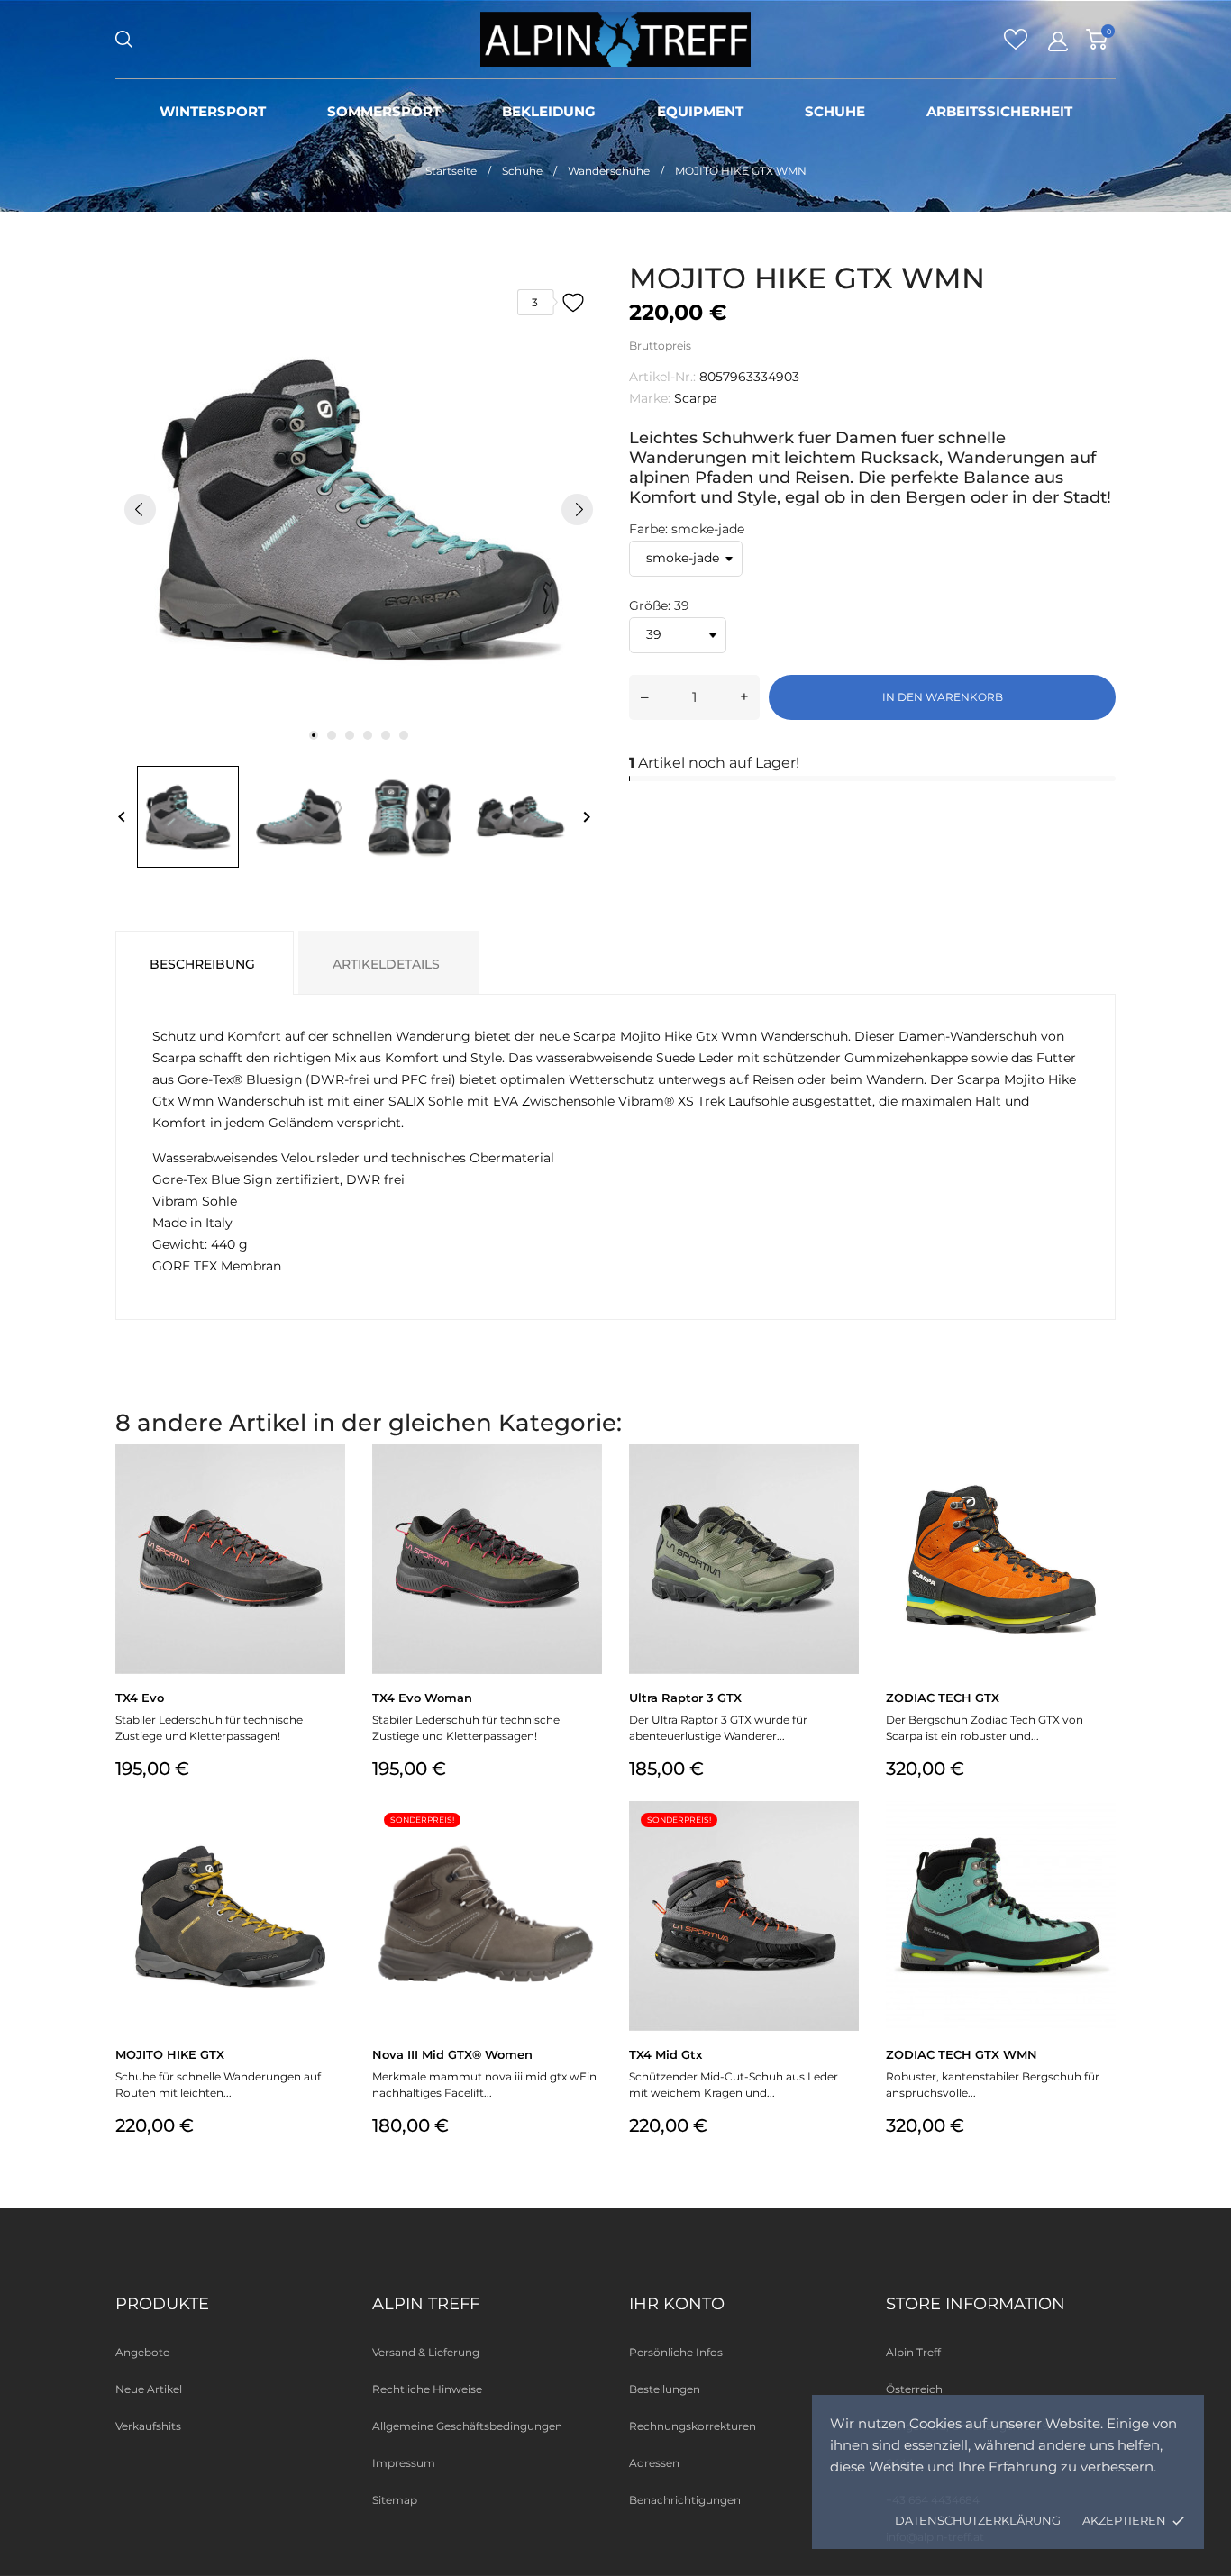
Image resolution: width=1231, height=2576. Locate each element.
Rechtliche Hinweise (427, 2389)
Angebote (142, 2352)
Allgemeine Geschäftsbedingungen (467, 2426)
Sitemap (395, 2500)
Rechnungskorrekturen (693, 2426)
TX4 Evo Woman (422, 1698)
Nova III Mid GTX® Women (452, 2054)
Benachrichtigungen (685, 2500)
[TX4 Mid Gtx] (843, 1848)
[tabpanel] (359, 509)
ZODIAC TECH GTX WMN (962, 2054)
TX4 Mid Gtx (666, 2054)
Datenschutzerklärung (978, 2520)
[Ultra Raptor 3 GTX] (843, 1491)
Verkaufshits (148, 2426)
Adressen (654, 2463)
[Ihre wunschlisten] (1016, 45)
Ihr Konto (677, 2304)
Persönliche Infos (676, 2352)
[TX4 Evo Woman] (586, 1491)
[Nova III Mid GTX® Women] (586, 1848)
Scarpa (696, 398)
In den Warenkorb (943, 697)
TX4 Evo (140, 1698)
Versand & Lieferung (426, 2352)
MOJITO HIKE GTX (170, 2054)
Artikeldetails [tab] (386, 964)
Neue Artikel (149, 2389)
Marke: (650, 398)
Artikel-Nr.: (662, 377)
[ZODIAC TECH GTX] (1100, 1491)
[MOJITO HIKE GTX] (329, 1848)
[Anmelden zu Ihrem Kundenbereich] (1058, 41)
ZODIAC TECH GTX (943, 1698)
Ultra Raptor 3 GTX (685, 1698)
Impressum (404, 2463)
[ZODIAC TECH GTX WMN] (1100, 1848)
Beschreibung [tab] (202, 964)
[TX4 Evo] (329, 1491)
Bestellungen (665, 2389)
